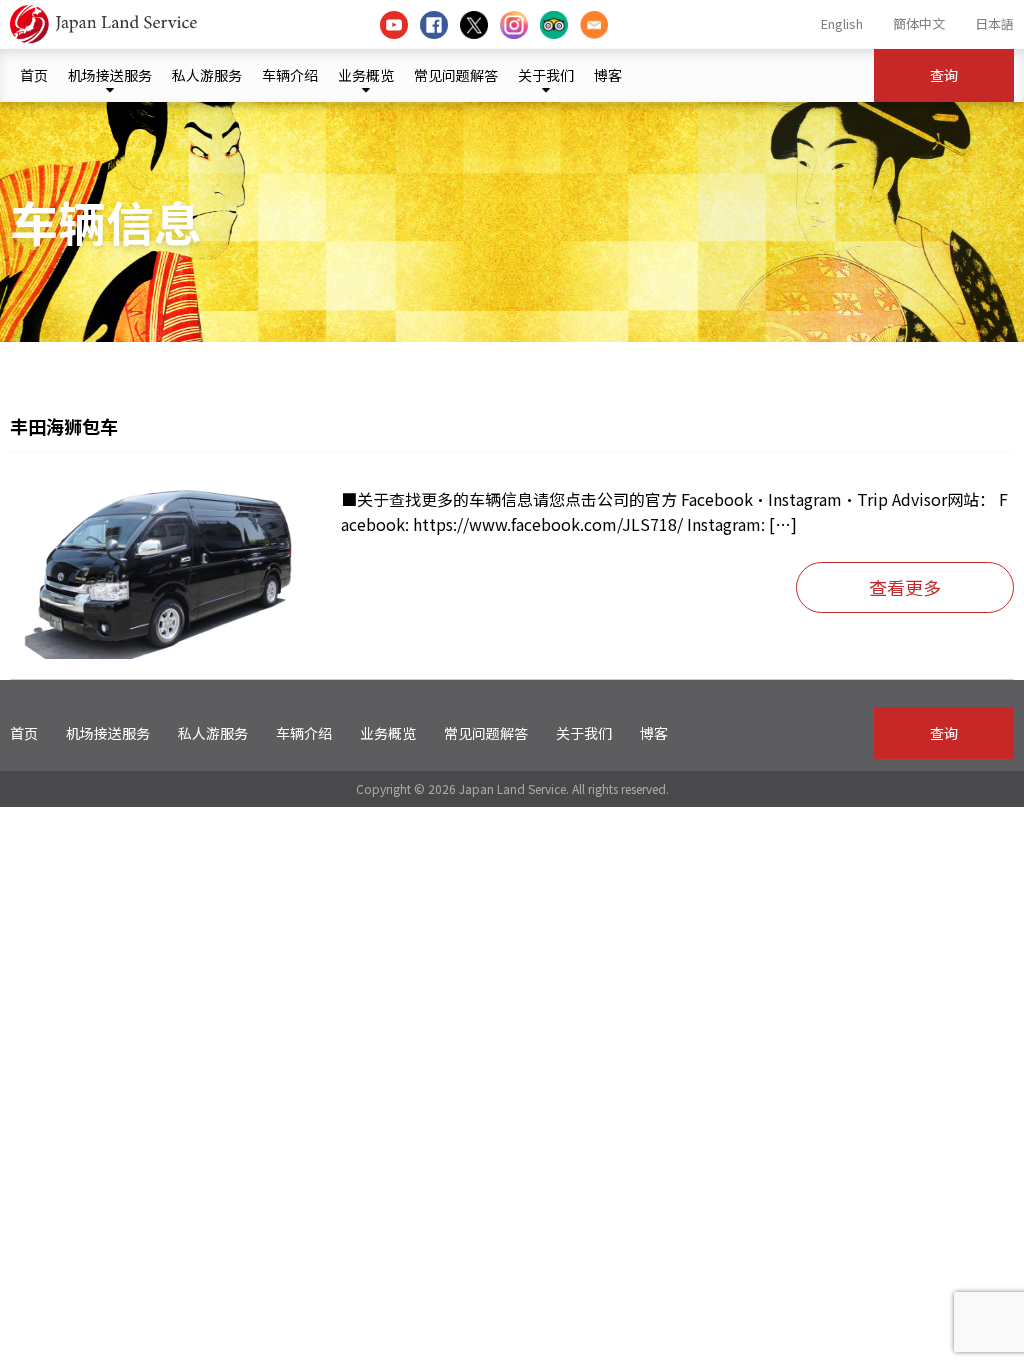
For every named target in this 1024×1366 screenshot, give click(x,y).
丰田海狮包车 (64, 426)
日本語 (994, 23)
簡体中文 (919, 23)
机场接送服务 (110, 75)
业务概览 (366, 75)
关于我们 (546, 75)
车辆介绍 (290, 75)
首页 (34, 75)
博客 (608, 75)
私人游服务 (207, 75)
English (842, 23)
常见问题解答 (456, 75)
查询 (944, 75)
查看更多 (905, 587)
